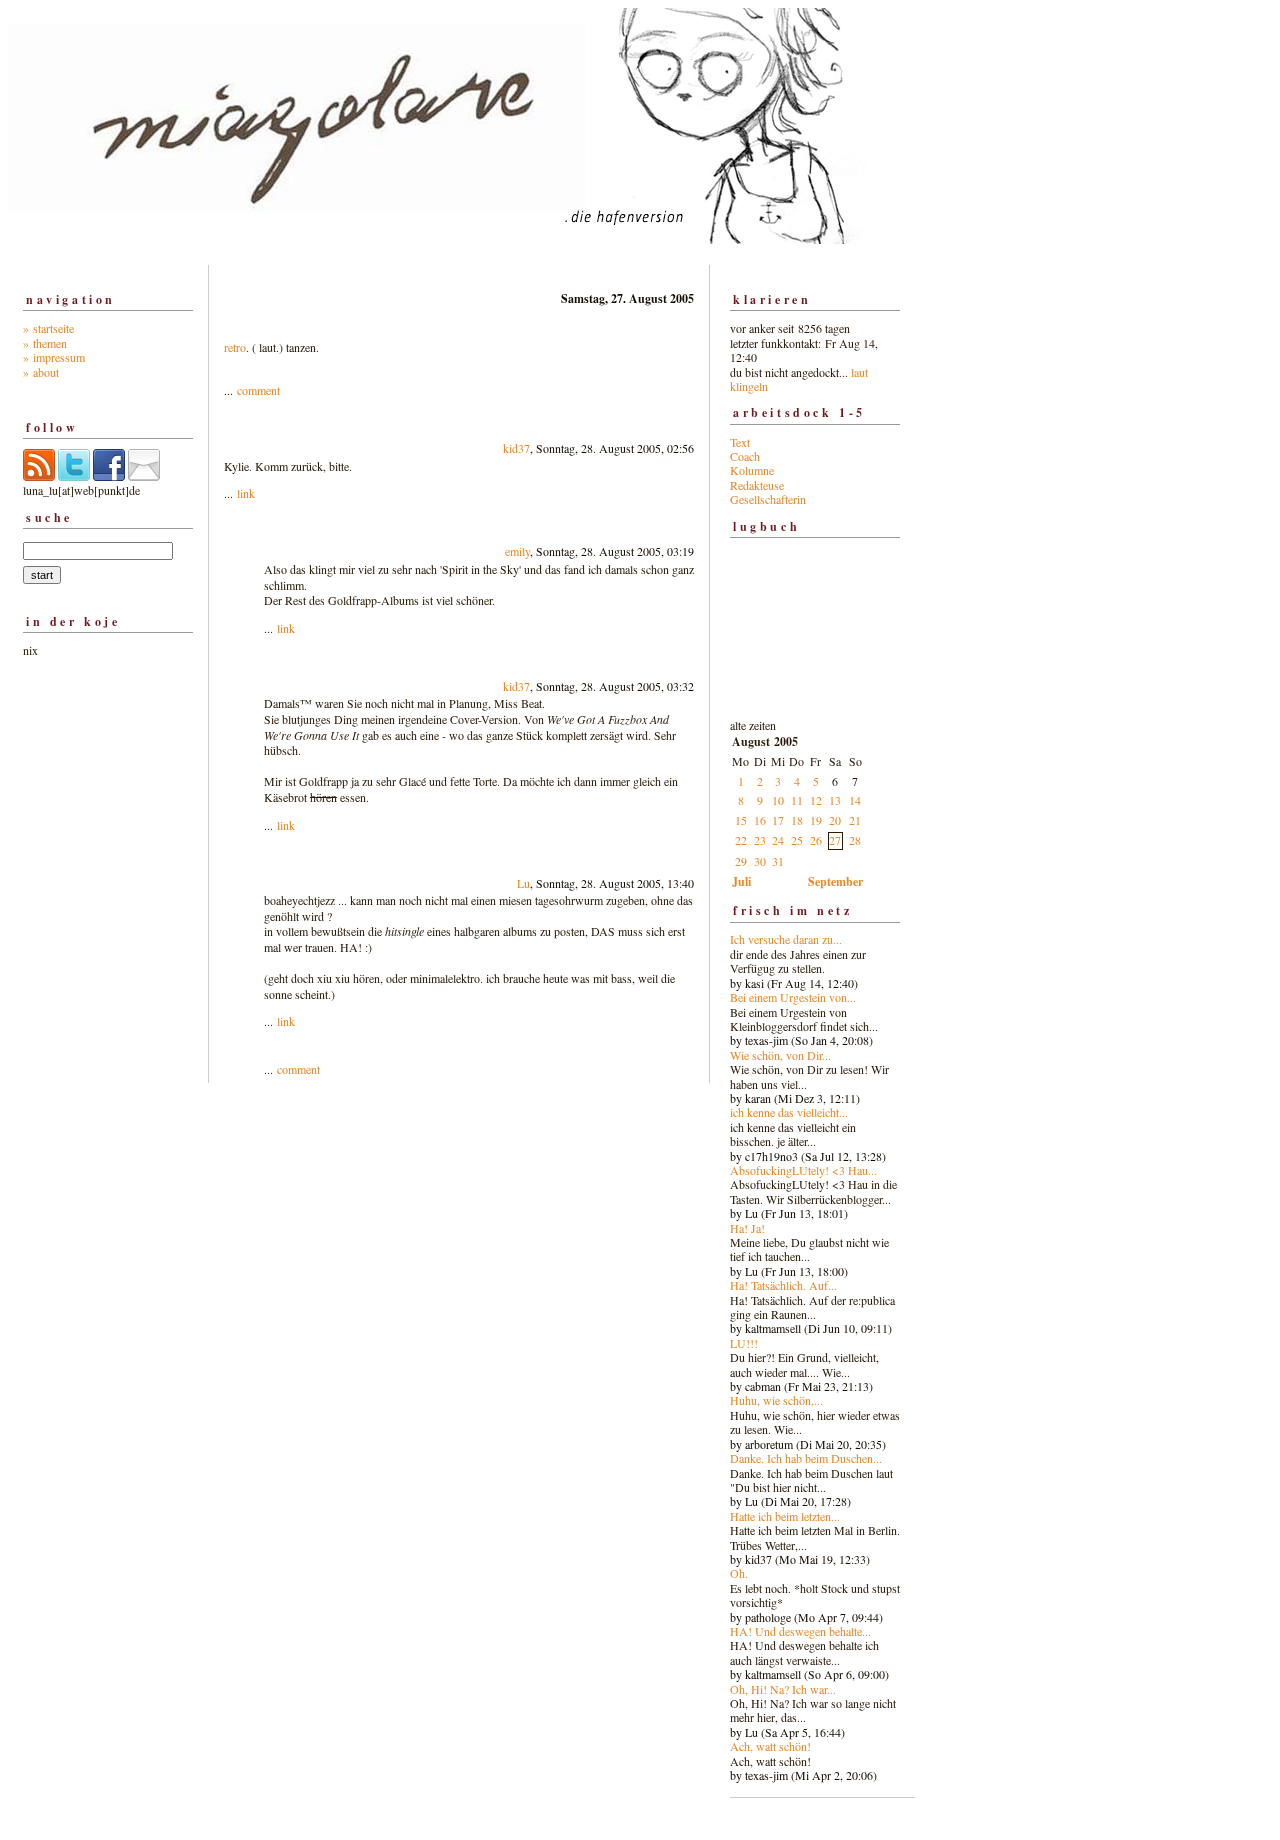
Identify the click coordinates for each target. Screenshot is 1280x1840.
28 (855, 840)
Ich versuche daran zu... (786, 939)
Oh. (739, 1573)
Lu (523, 883)
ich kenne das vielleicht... (789, 1112)
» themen (45, 343)
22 (741, 840)
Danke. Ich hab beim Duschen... (806, 1458)
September (835, 881)
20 (835, 820)
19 (816, 820)
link (246, 493)
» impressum (54, 357)
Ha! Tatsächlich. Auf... (783, 1285)
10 (778, 800)
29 (741, 861)
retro (235, 347)
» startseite (48, 328)
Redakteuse (757, 485)
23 (760, 840)
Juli (741, 881)
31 (778, 861)
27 (835, 840)
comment (258, 390)
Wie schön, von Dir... (780, 1055)
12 (816, 800)
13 (835, 800)
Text (740, 442)
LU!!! (744, 1343)
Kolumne (752, 470)
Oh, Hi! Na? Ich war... (783, 1689)
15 (741, 820)
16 (760, 820)
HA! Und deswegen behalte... (800, 1631)
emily (517, 551)
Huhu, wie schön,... (776, 1400)
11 (797, 800)
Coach (745, 456)
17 (778, 820)
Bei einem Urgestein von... (793, 997)
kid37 (516, 448)
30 (760, 861)
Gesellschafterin (768, 499)
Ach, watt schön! (770, 1746)
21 (855, 820)
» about (41, 372)
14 (855, 800)
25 (797, 840)
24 (778, 840)
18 (797, 820)
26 (816, 840)
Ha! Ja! (747, 1228)
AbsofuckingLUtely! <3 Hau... (803, 1170)
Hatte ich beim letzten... (785, 1516)
